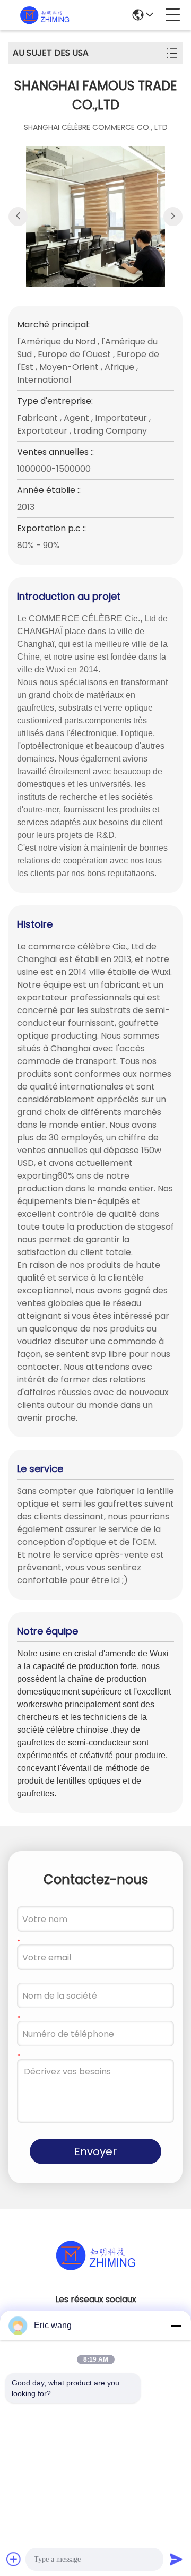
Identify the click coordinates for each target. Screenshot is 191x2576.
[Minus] (176, 2326)
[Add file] (14, 2559)
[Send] (176, 2559)
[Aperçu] (95, 2268)
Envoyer (95, 2151)
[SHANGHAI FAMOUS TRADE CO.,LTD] (45, 15)
